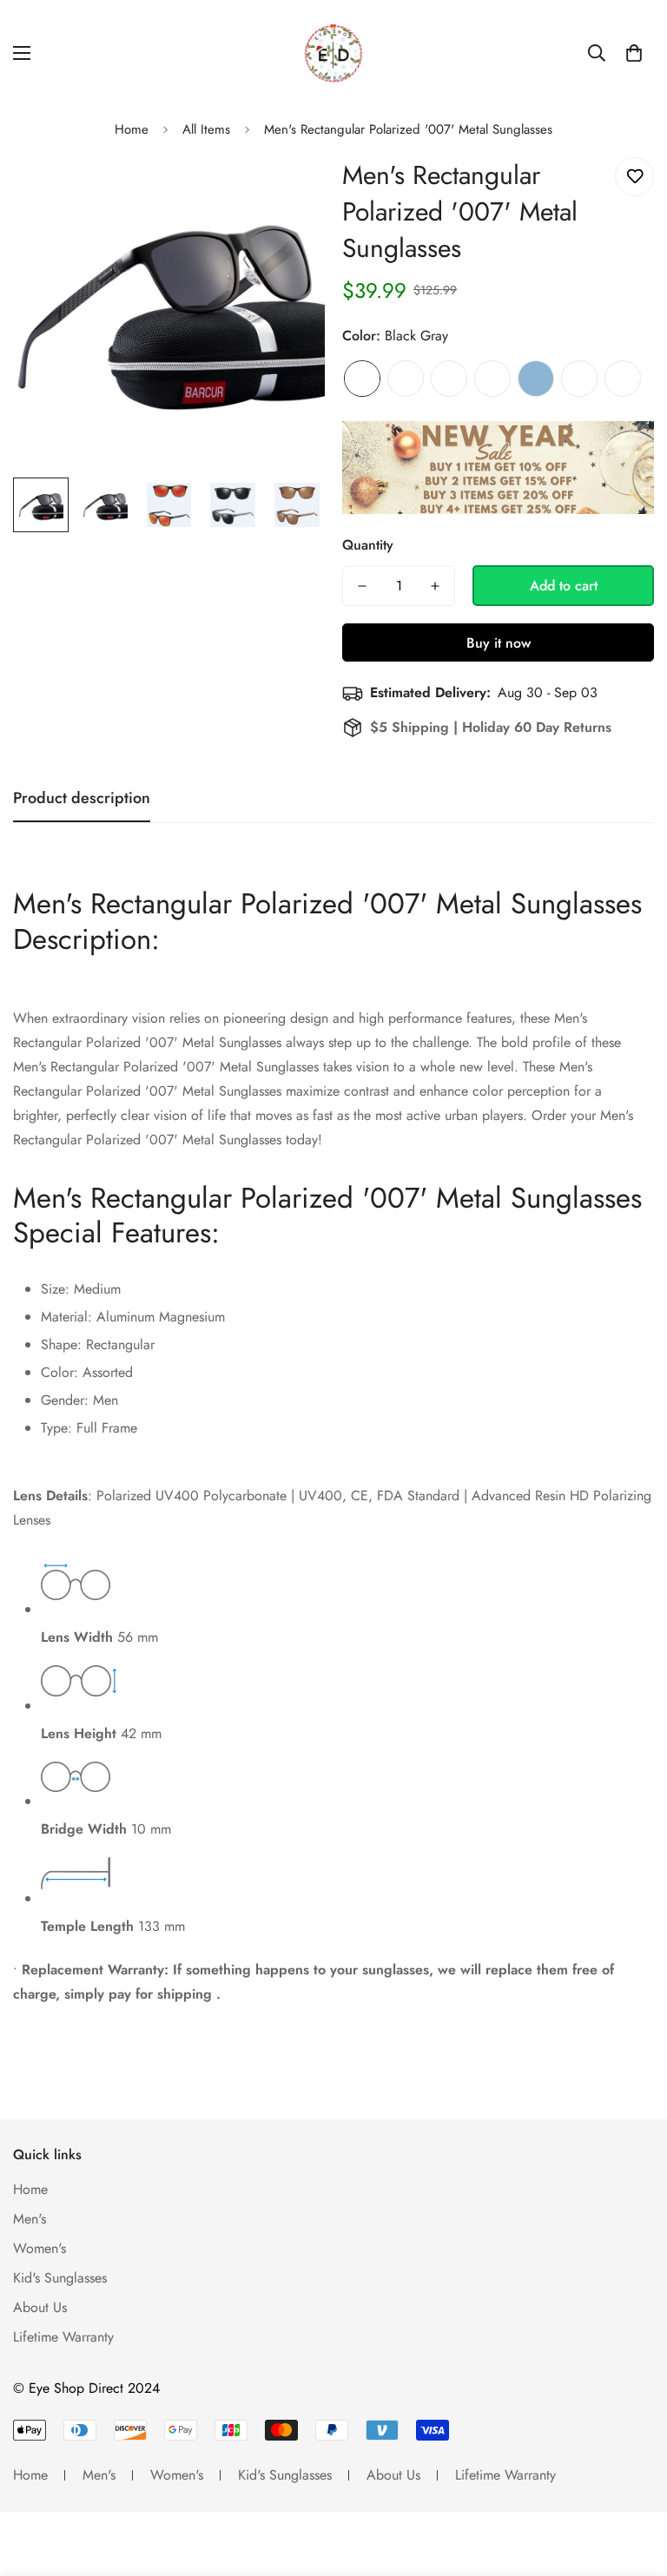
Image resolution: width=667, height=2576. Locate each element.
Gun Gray (449, 379)
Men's (30, 2219)
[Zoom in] (288, 190)
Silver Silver (623, 379)
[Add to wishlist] (634, 177)
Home (132, 129)
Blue (536, 379)
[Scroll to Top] (633, 2481)
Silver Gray (492, 379)
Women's (40, 2248)
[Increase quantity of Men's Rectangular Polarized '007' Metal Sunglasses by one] (435, 586)
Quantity (368, 545)
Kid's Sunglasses (60, 2278)
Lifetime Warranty (63, 2337)
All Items (206, 129)
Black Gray (362, 379)
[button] (634, 53)
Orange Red (579, 379)
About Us (40, 2307)
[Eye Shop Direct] (333, 53)
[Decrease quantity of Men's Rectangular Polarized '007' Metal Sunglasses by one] (362, 586)
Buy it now (499, 643)
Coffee (406, 379)
